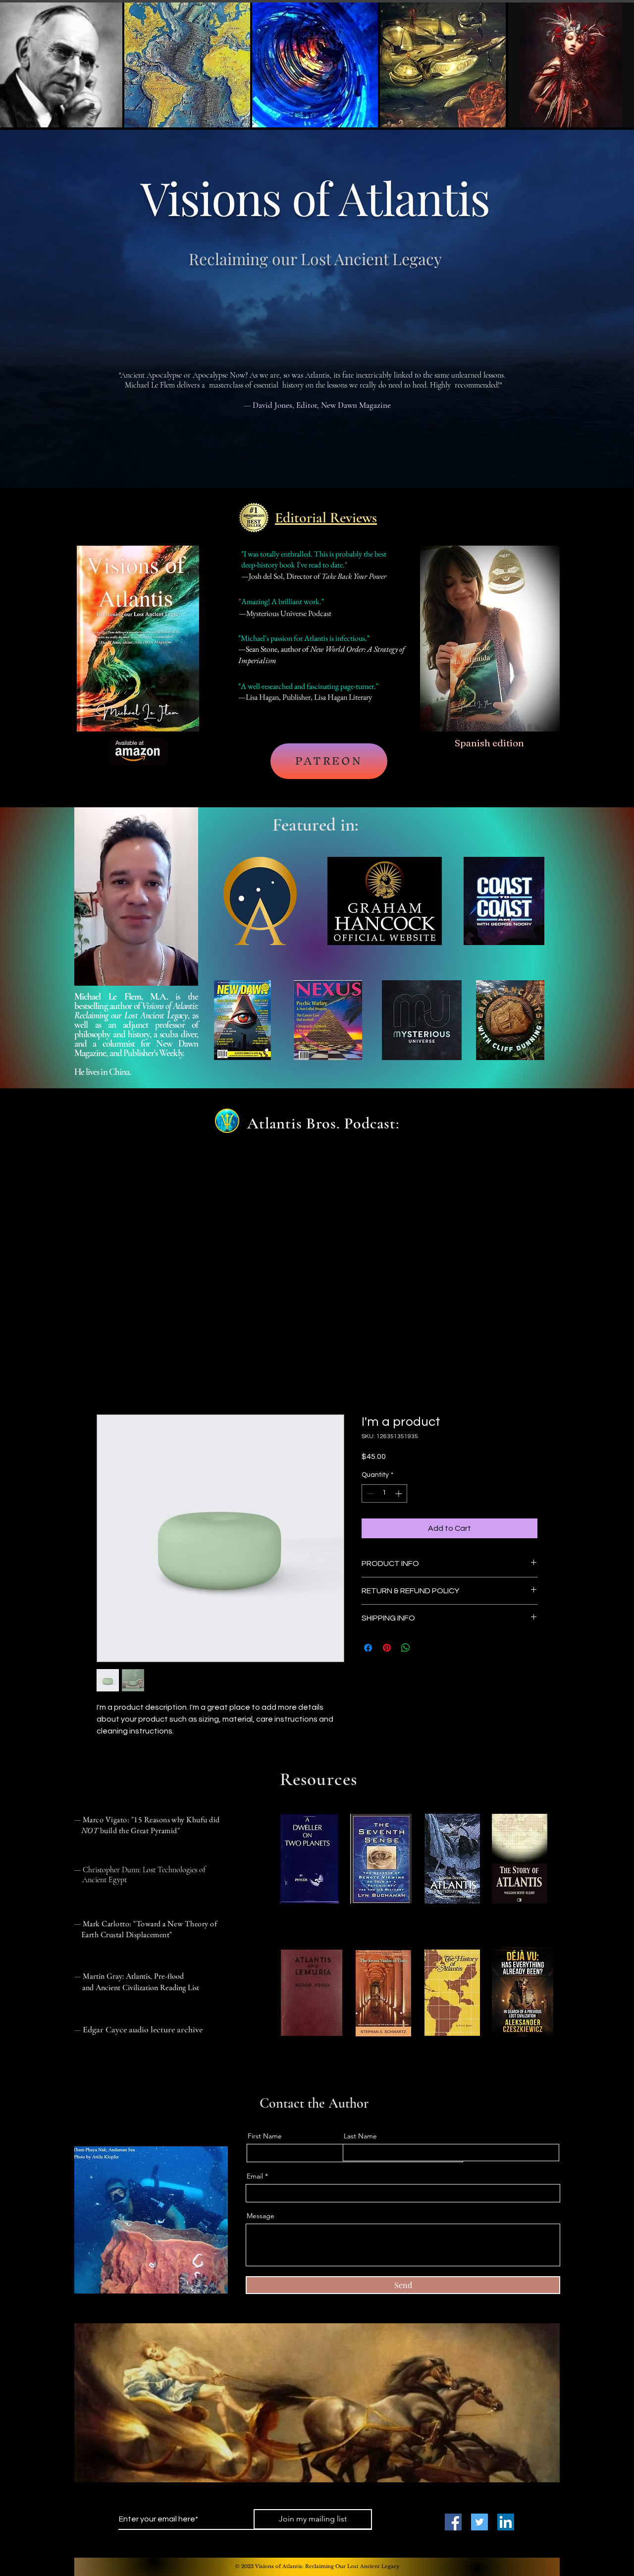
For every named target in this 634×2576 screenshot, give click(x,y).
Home (107, 1380)
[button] (317, 675)
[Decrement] (369, 1494)
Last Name (360, 2137)
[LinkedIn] (506, 2522)
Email (255, 2177)
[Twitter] (479, 2522)
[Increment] (399, 1494)
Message (261, 2217)
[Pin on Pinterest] (387, 1648)
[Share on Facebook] (368, 1648)
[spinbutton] (384, 1494)
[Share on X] (424, 1648)
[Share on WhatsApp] (406, 1648)
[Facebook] (453, 2522)
